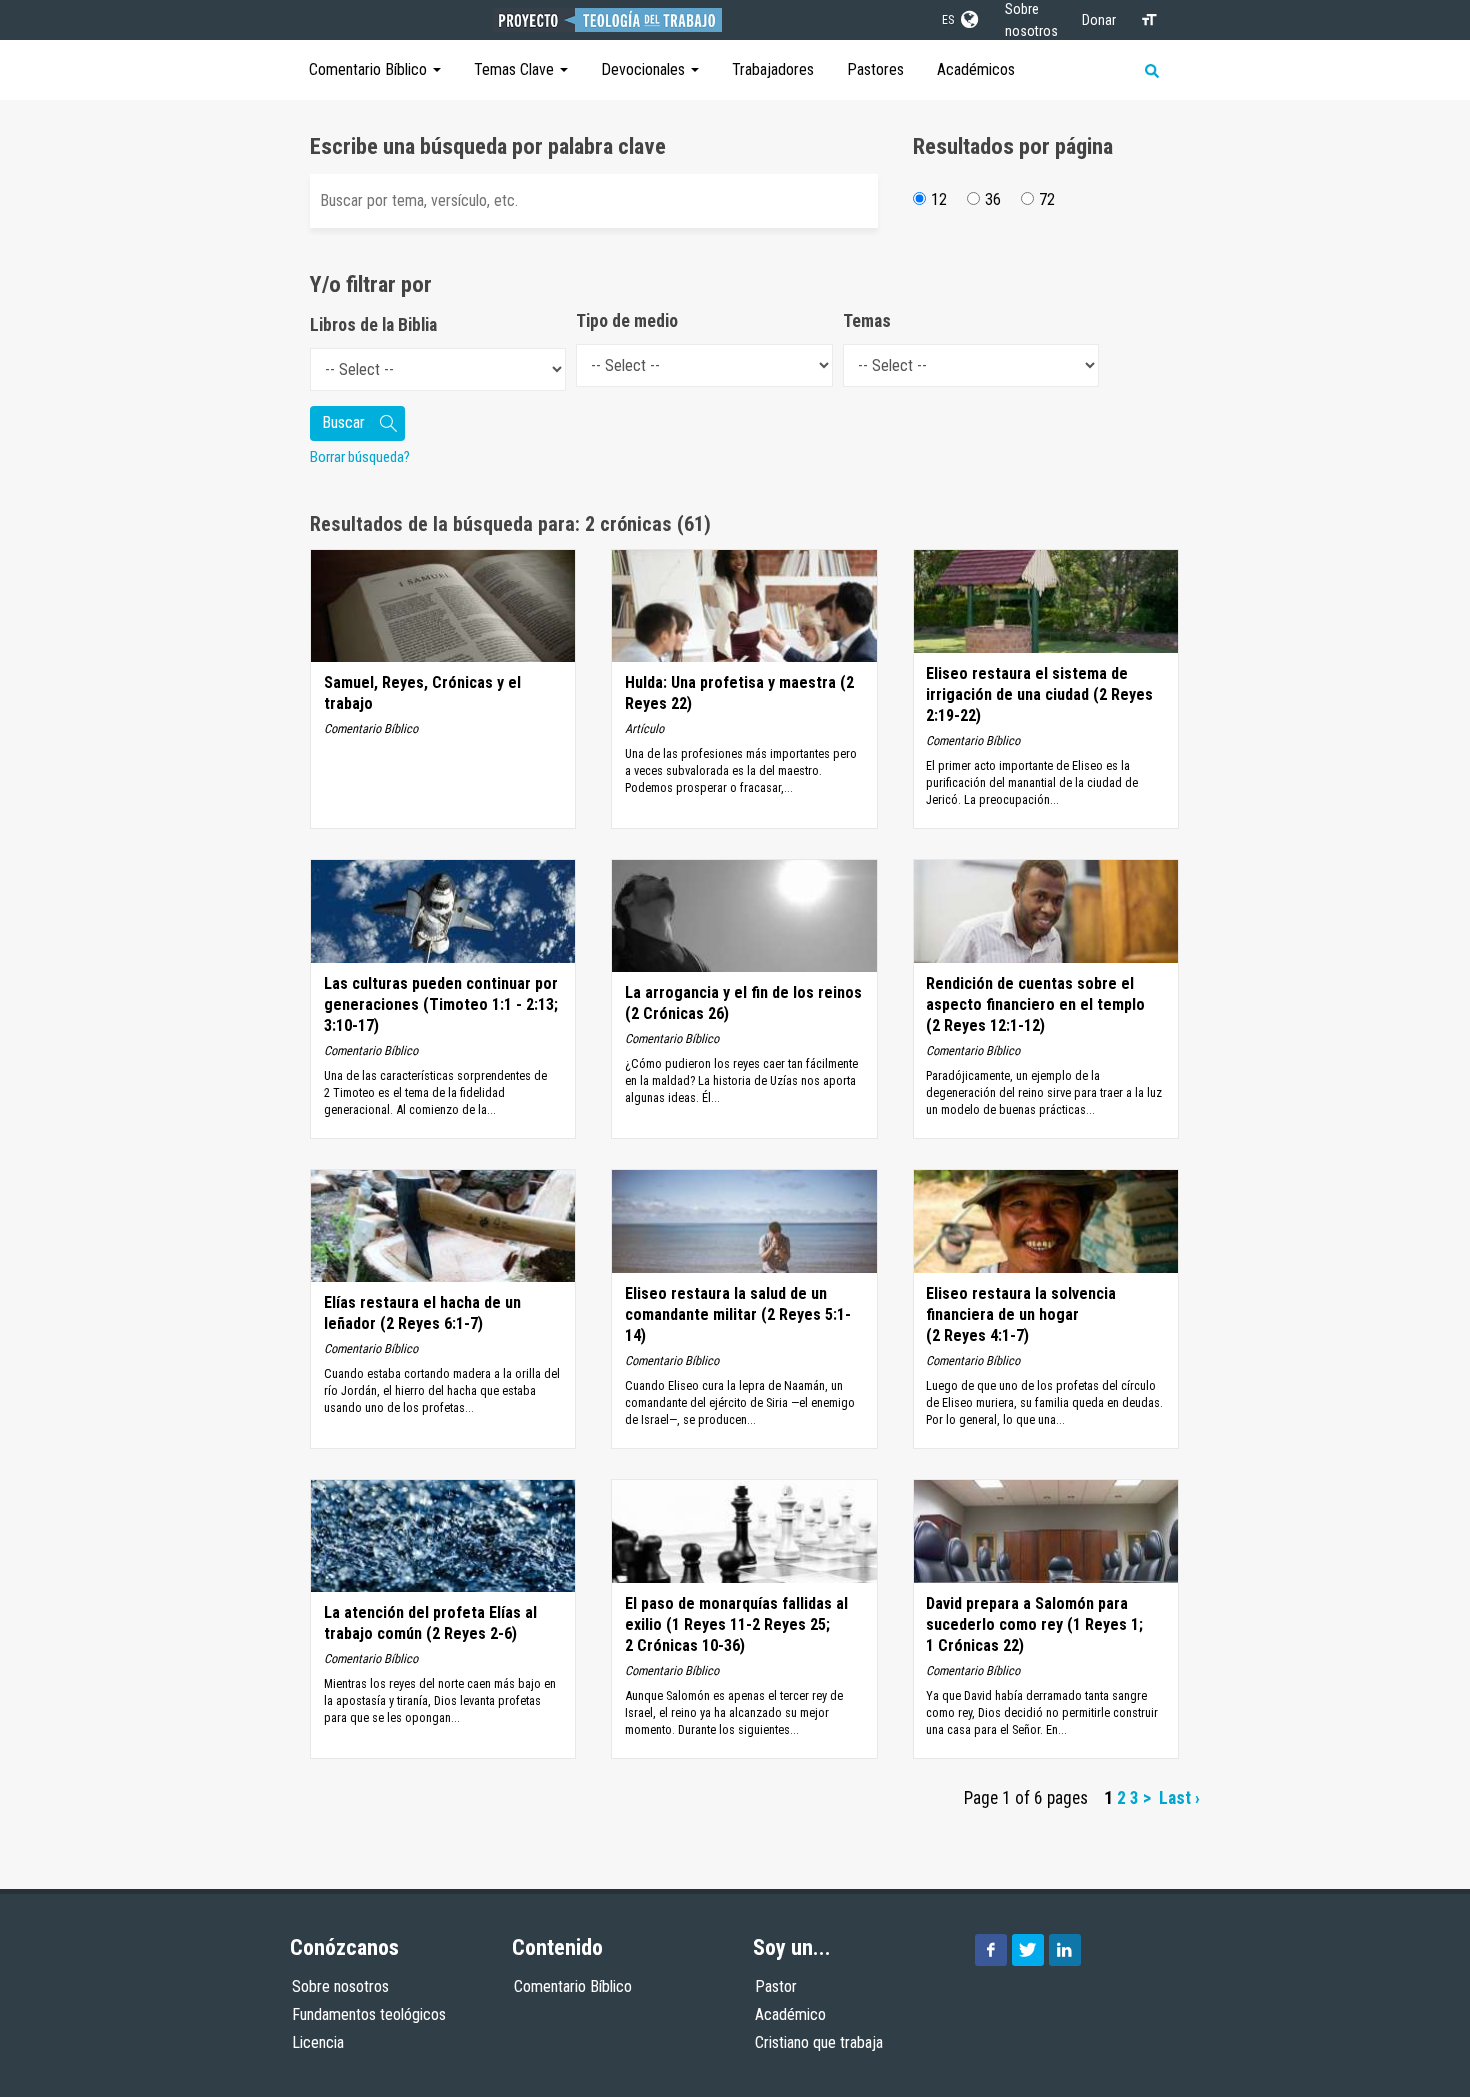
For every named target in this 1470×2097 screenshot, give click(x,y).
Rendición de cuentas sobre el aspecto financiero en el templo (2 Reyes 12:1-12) (1035, 1004)
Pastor (776, 1986)
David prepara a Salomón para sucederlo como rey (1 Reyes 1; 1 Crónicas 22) (1034, 1624)
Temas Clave (516, 69)
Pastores (875, 69)
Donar (1099, 20)
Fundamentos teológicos (369, 2014)
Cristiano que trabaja (819, 2042)
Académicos (976, 69)
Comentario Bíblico (370, 69)
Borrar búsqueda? (360, 457)
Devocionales (645, 69)
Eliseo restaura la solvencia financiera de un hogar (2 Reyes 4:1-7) (1021, 1314)
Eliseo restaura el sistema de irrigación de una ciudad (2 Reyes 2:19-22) (1039, 694)
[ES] (968, 16)
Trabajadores (773, 69)
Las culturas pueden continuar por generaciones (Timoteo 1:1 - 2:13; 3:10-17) (441, 1004)
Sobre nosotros (340, 1986)
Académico (790, 2014)
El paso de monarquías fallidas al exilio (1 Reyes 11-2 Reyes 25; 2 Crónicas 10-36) (736, 1624)
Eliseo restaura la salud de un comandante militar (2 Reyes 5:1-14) (738, 1314)
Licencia (318, 2042)
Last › (1179, 1798)
